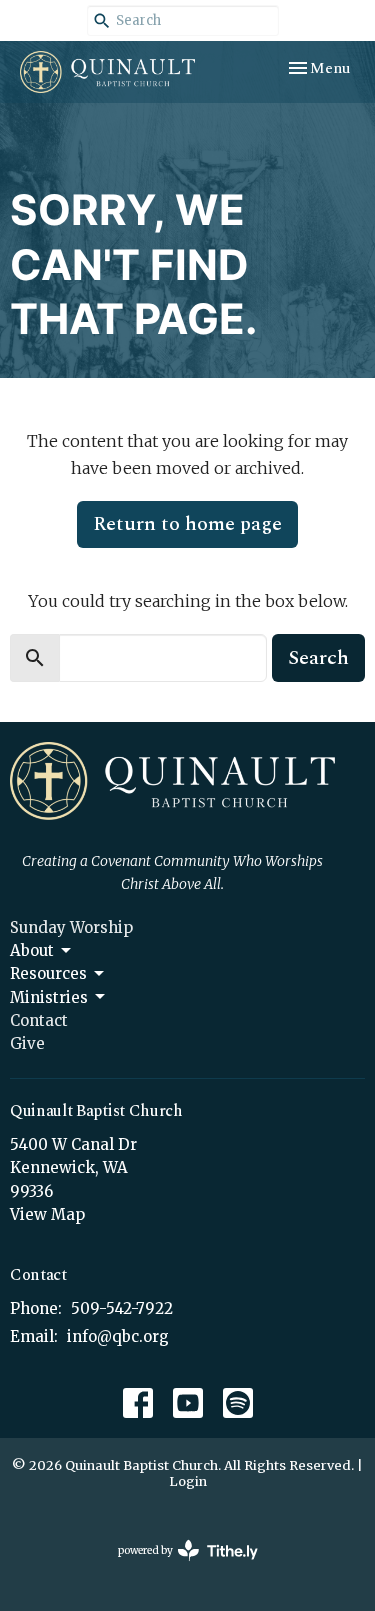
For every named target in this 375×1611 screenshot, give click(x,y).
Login (188, 1481)
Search (318, 658)
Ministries (49, 997)
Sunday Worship (71, 927)
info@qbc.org (118, 1336)
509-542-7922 (122, 1308)
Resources (48, 973)
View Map (47, 1214)
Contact (39, 1020)
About (32, 950)
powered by (178, 1567)
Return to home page (187, 524)
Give (27, 1043)
